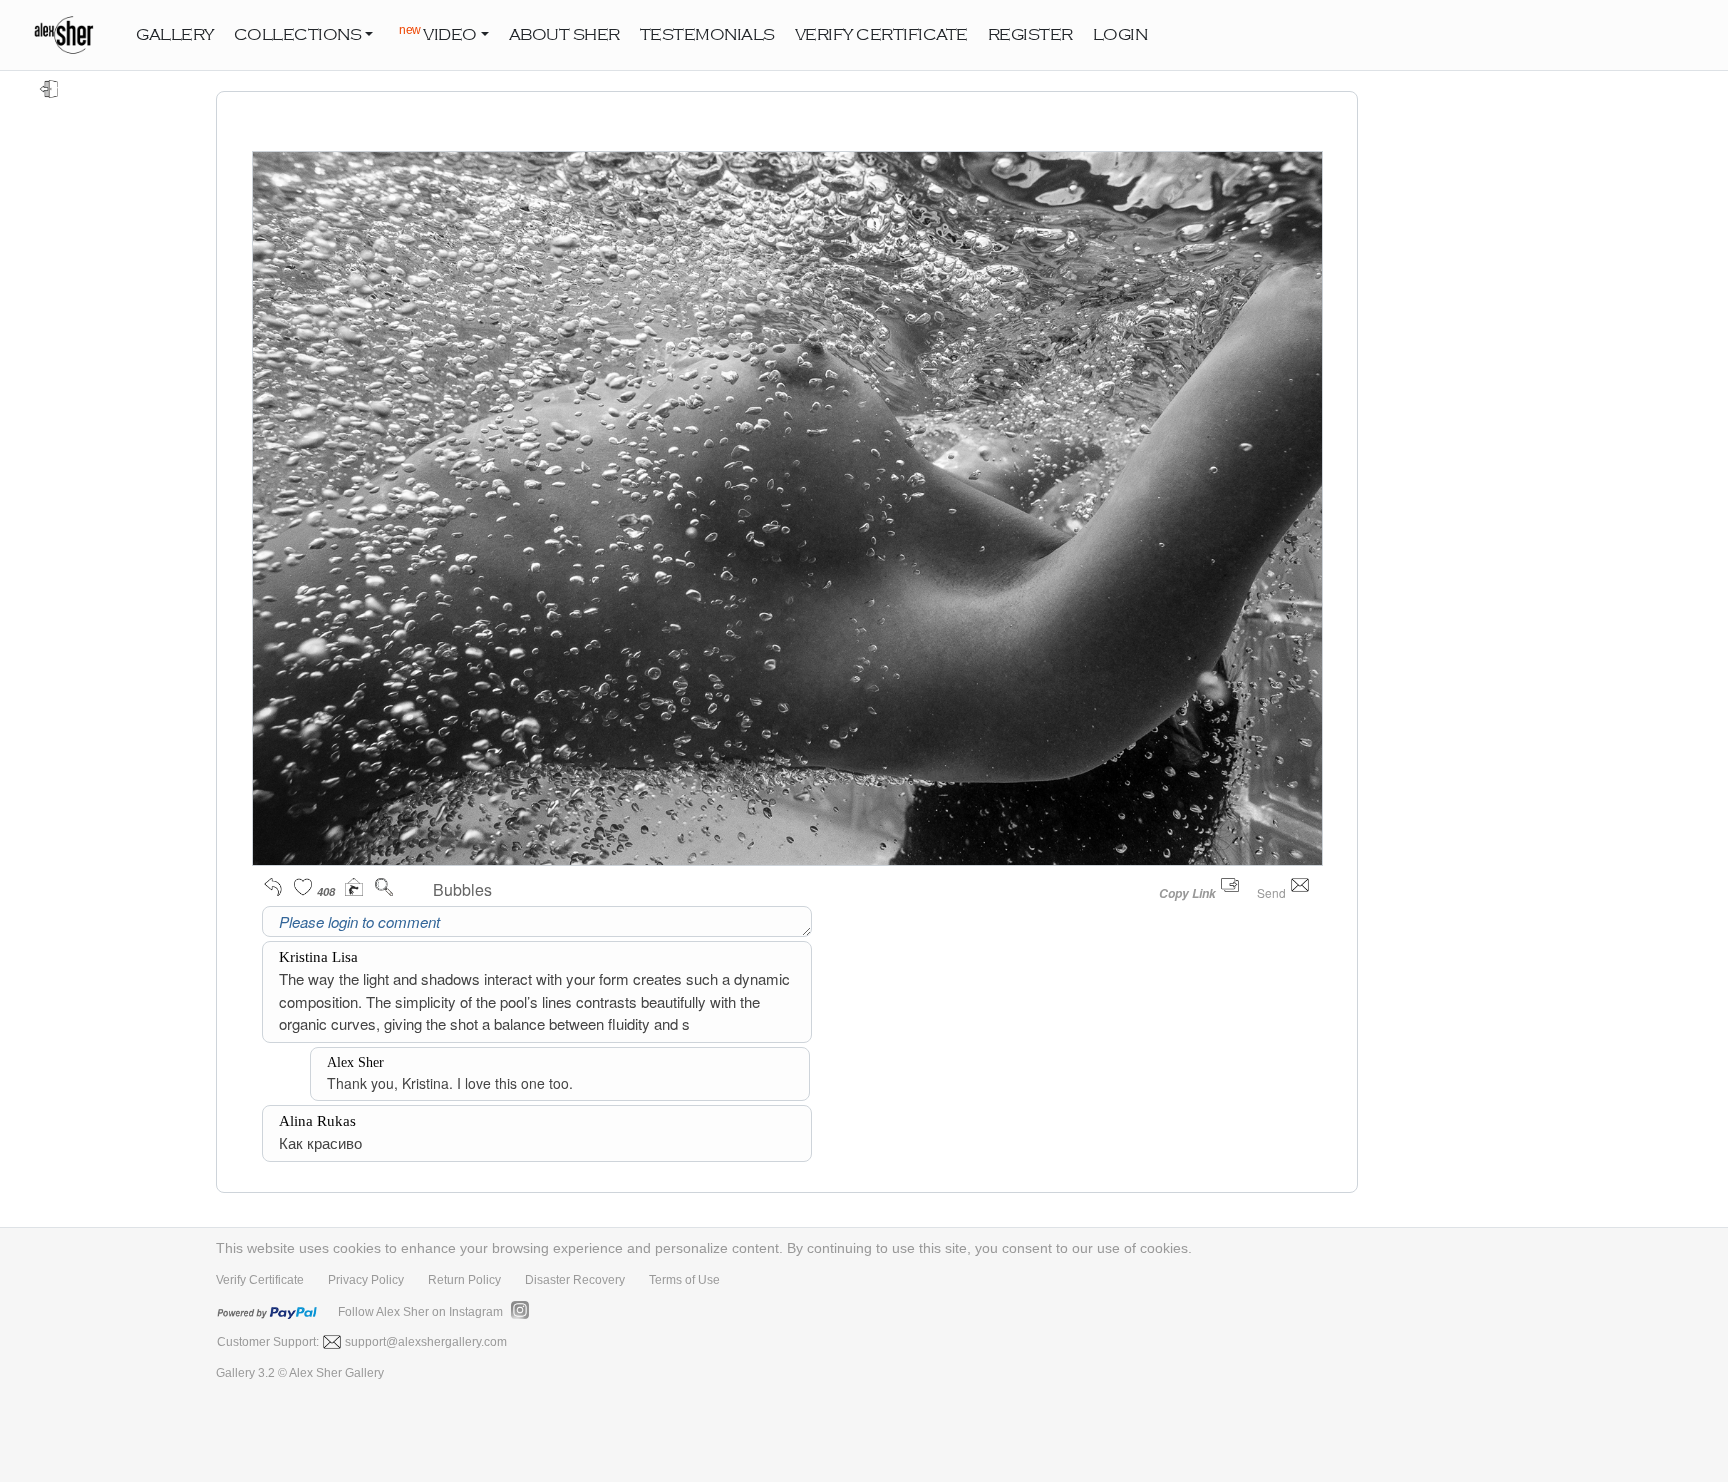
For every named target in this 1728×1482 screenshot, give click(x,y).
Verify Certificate (260, 1280)
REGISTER (1030, 35)
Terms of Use (684, 1280)
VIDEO (438, 33)
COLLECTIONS (298, 35)
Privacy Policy (366, 1280)
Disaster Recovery (575, 1280)
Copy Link (1187, 893)
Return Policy (464, 1280)
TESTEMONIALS (707, 35)
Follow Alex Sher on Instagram (420, 1312)
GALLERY (175, 35)
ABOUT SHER (564, 35)
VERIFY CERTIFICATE (881, 35)
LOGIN (1120, 35)
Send (1273, 892)
